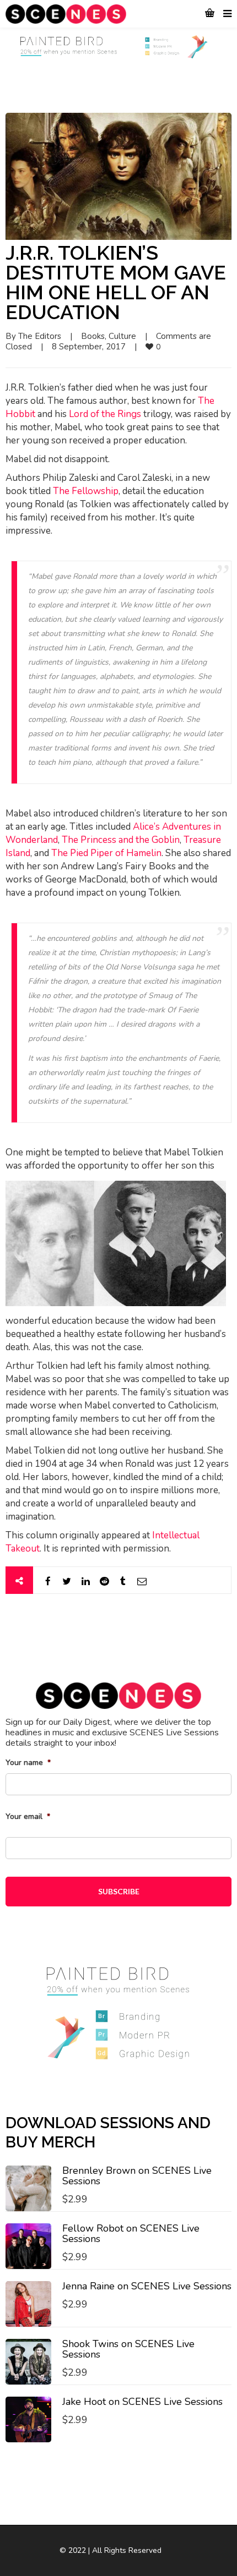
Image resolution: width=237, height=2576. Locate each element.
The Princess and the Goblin (121, 840)
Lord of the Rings (105, 414)
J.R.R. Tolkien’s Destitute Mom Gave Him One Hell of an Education (116, 282)
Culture (122, 336)
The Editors (40, 336)
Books (93, 336)
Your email (28, 1817)
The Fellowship (86, 491)
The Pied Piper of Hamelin (106, 853)
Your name (28, 1763)
